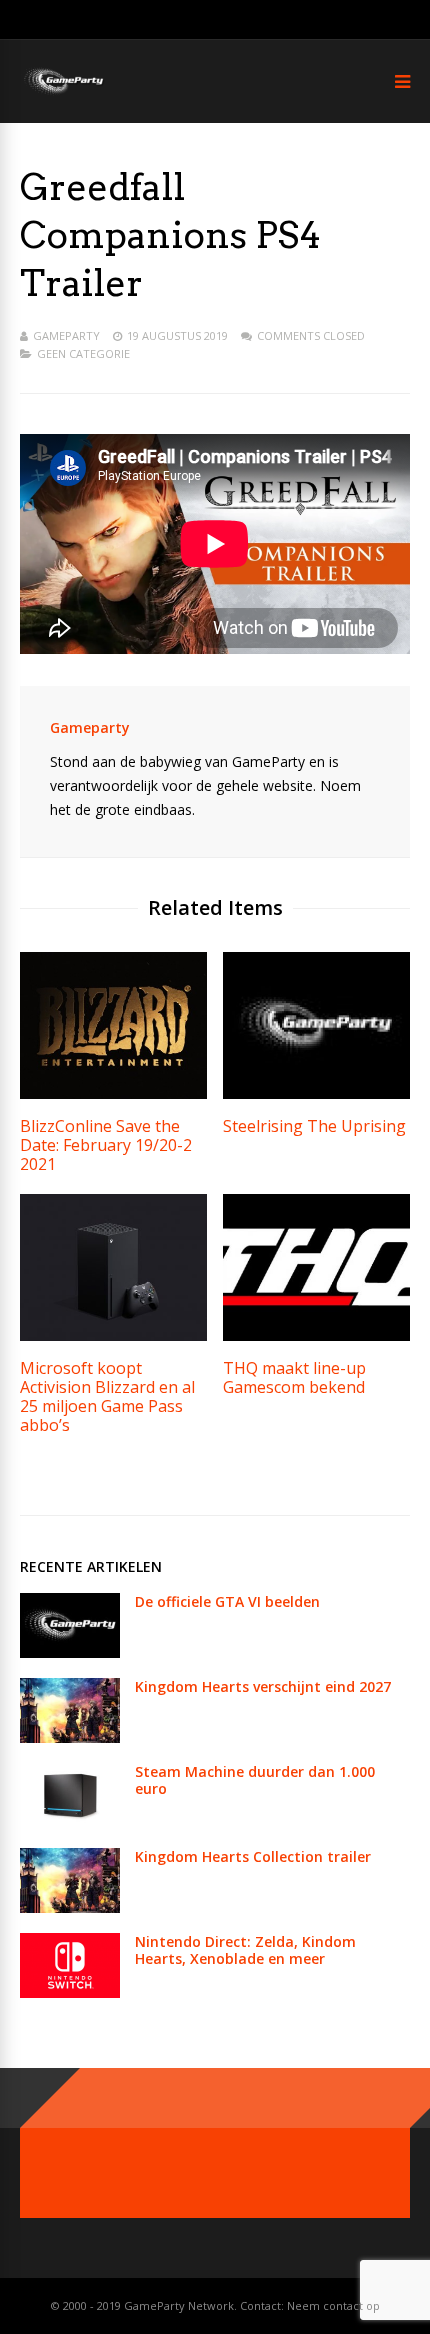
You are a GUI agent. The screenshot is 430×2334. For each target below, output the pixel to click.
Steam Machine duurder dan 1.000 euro (255, 1780)
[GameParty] (62, 92)
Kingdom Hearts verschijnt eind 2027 (263, 1686)
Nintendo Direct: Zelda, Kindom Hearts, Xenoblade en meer (245, 1950)
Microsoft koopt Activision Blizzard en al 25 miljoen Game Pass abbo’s (107, 1396)
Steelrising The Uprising (314, 1126)
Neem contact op (333, 2305)
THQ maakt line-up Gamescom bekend (294, 1377)
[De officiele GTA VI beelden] (70, 1652)
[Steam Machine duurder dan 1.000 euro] (70, 1822)
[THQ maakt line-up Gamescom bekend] (316, 1335)
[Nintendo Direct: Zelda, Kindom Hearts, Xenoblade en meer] (70, 1992)
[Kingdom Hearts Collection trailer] (70, 1907)
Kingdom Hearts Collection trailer (253, 1856)
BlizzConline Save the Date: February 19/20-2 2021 (106, 1145)
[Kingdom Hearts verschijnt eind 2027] (70, 1737)
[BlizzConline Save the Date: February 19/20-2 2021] (113, 1093)
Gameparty (66, 335)
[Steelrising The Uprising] (316, 1093)
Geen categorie (83, 353)
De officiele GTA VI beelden (227, 1601)
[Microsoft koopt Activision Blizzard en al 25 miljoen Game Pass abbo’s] (113, 1335)
